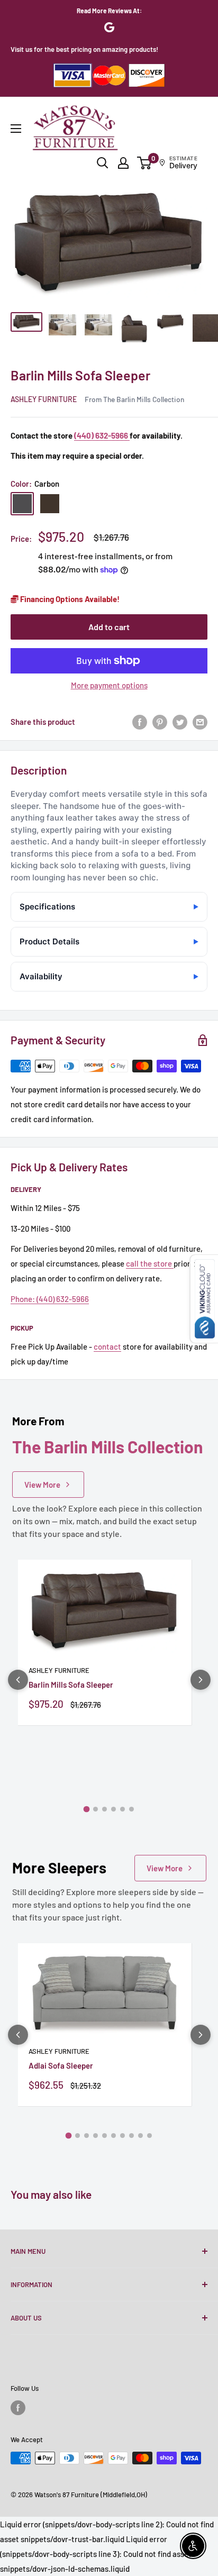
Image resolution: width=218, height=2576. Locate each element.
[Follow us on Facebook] (18, 2408)
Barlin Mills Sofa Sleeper (71, 1685)
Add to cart (109, 627)
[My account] (123, 163)
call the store (150, 1263)
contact (107, 1346)
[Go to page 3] (105, 1809)
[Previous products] (18, 1680)
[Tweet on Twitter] (180, 722)
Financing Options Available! (69, 599)
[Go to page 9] (140, 2136)
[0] (145, 163)
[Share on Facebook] (140, 722)
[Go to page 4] (113, 1809)
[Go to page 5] (122, 1809)
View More (42, 1485)
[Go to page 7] (122, 2136)
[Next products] (201, 1680)
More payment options (109, 685)
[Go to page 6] (131, 1809)
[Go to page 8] (131, 2136)
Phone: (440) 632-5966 (50, 1299)
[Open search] (103, 163)
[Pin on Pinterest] (160, 722)
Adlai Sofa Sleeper (61, 2065)
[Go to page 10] (149, 2136)
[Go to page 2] (96, 1809)
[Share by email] (200, 722)
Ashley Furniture (44, 399)
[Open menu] (16, 129)
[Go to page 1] (87, 1809)
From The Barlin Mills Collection (134, 399)
